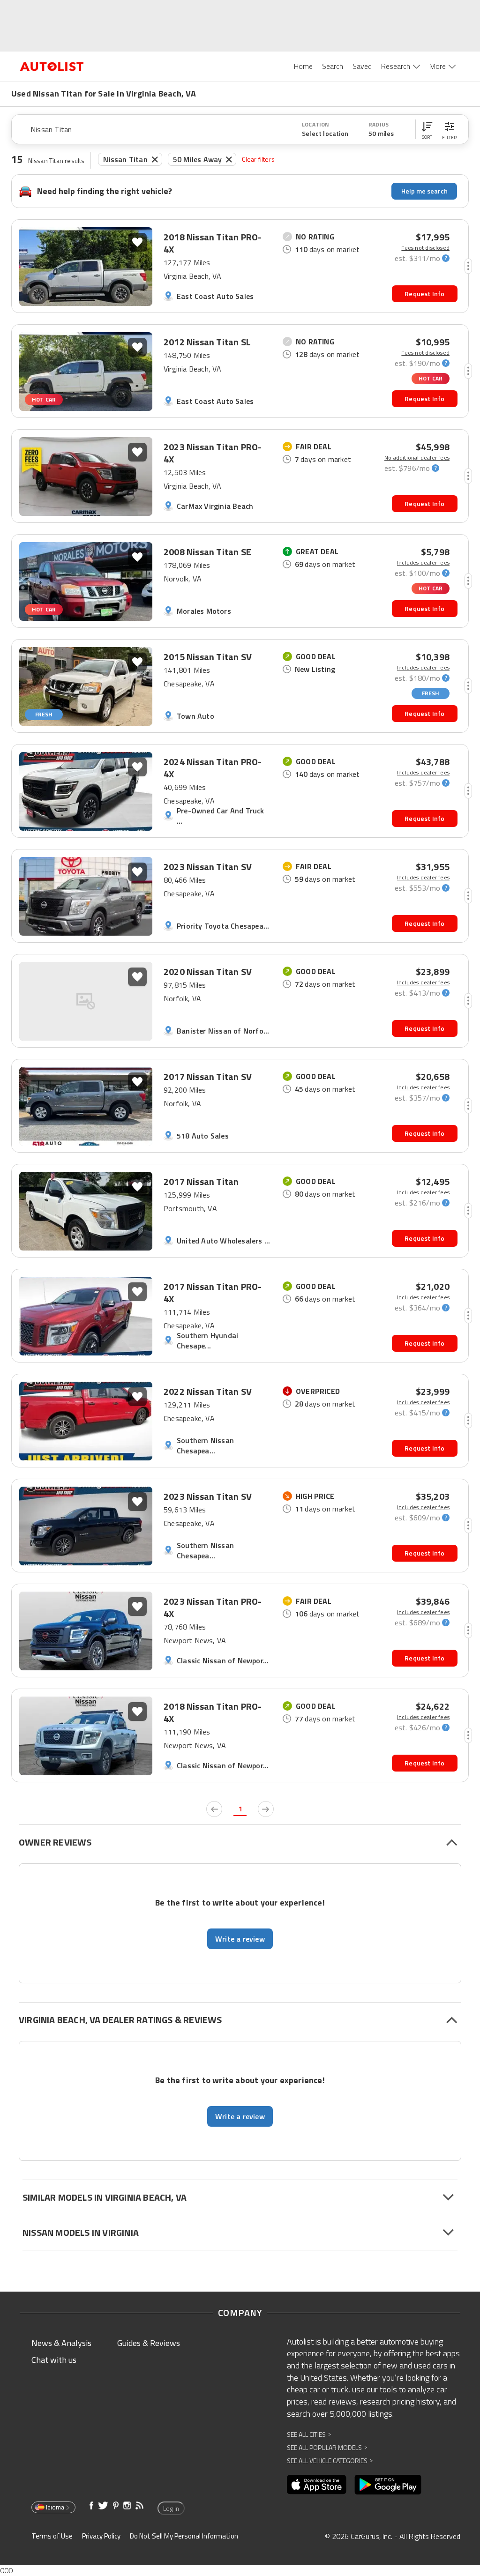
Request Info (424, 294)
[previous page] (214, 1809)
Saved (362, 66)
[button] (427, 129)
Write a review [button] (240, 1939)
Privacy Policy (101, 2536)
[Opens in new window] (317, 2485)
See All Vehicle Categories (330, 2461)
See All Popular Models (327, 2447)
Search (333, 66)
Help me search (424, 191)
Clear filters (258, 159)
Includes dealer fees (423, 563)
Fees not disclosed (425, 248)
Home (303, 66)
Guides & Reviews (149, 2343)
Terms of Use (52, 2536)
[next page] (266, 1809)
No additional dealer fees (417, 458)
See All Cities (309, 2434)
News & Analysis (61, 2343)
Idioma (55, 2507)
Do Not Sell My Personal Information (184, 2536)
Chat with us (54, 2360)
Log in (171, 2509)
